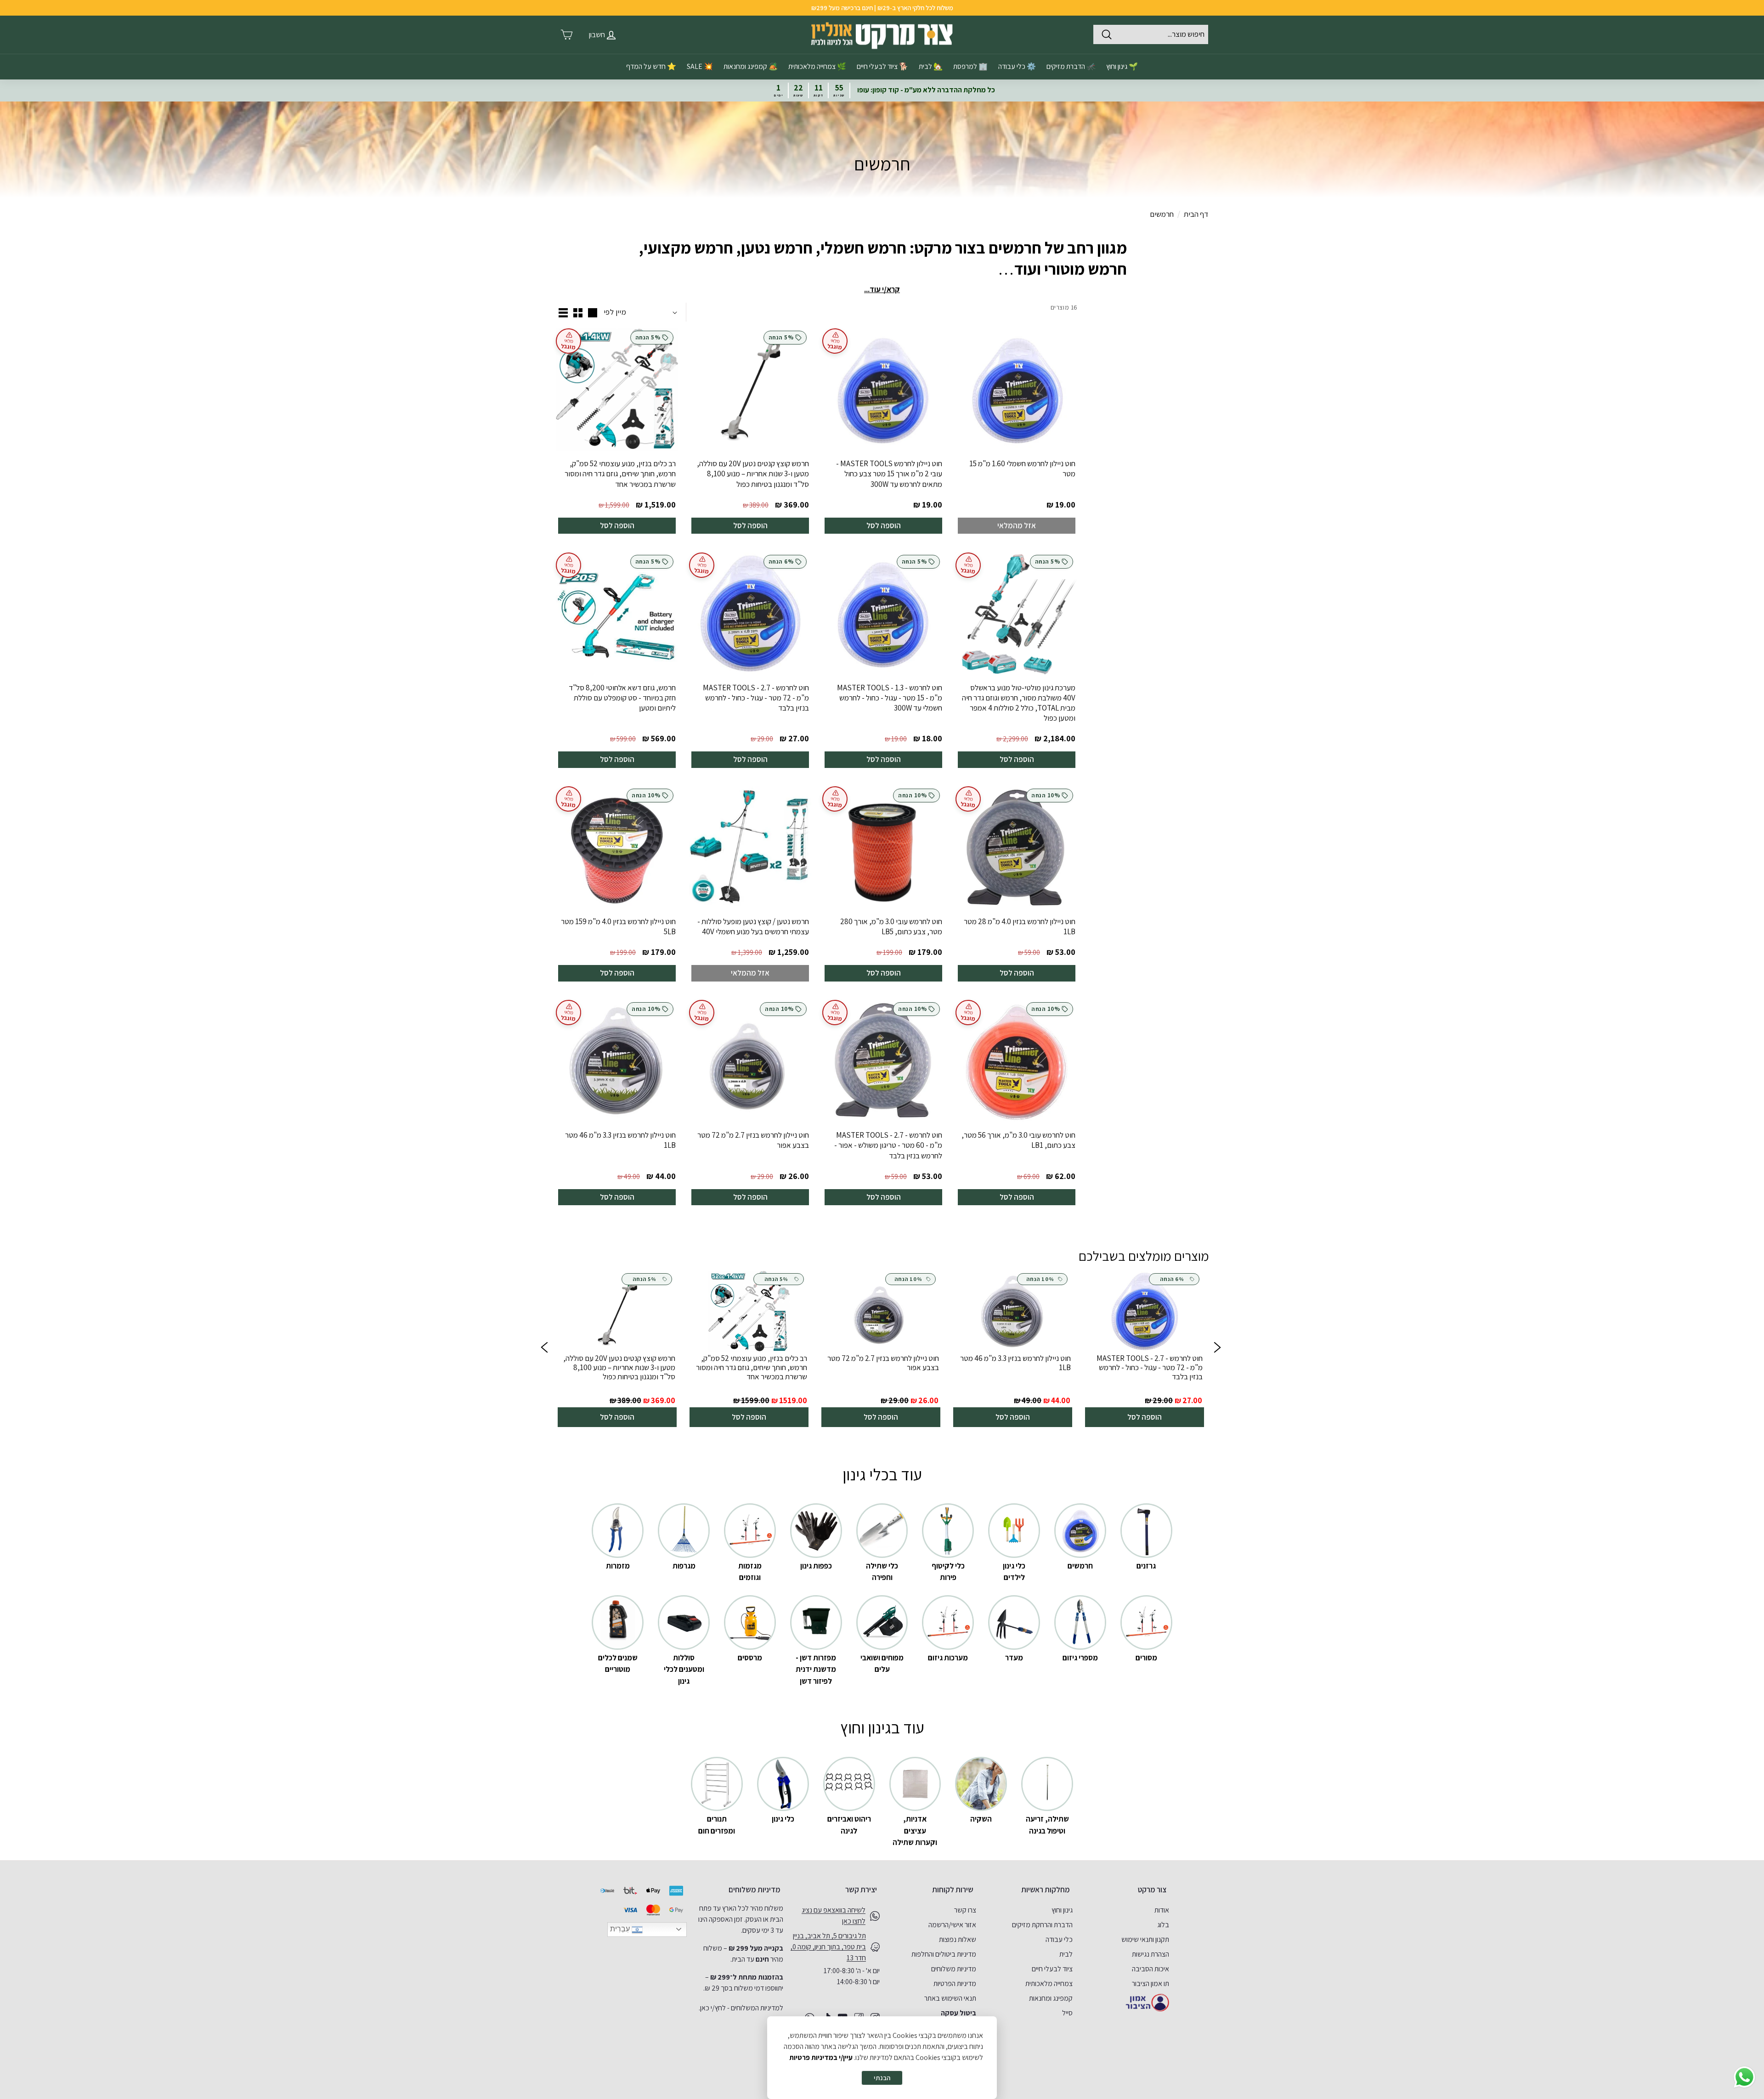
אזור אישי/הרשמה (952, 1925)
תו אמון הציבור (1151, 1983)
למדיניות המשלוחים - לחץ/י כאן (742, 2008)
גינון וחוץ (1062, 1910)
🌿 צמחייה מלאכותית (817, 66)
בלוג (1163, 1925)
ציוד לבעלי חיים (1052, 1969)
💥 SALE (700, 66)
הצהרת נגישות (1151, 1954)
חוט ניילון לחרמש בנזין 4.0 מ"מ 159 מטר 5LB (618, 926)
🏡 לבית (931, 66)
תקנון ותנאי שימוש (1145, 1939)
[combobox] (1151, 34)
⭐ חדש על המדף (651, 66)
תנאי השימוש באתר (950, 1998)
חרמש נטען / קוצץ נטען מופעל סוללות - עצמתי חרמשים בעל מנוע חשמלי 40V (753, 926)
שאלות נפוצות (958, 1939)
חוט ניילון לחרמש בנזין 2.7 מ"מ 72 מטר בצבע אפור (753, 1140)
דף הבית (1196, 214)
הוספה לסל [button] (1145, 1417)
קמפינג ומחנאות (1051, 1998)
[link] (1145, 1349)
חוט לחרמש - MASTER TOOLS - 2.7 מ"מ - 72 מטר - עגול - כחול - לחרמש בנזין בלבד (756, 698)
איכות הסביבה (1151, 1969)
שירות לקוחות (953, 1890)
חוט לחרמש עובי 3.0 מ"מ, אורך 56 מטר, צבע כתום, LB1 (1018, 1140)
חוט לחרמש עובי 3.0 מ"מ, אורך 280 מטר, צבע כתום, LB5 (891, 926)
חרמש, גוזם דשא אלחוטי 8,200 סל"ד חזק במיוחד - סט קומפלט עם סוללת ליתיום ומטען (622, 698)
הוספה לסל (884, 525)
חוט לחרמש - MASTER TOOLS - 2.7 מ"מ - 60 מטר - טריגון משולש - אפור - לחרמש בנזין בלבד (888, 1145)
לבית (1066, 1954)
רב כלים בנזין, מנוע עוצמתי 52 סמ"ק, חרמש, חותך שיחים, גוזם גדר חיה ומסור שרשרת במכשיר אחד (620, 474)
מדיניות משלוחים (954, 1969)
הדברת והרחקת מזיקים (1042, 1925)
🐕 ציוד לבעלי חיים (882, 66)
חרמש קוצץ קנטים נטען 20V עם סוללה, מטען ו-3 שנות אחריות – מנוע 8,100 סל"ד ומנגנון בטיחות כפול (753, 474)
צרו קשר (965, 1910)
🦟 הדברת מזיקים (1071, 66)
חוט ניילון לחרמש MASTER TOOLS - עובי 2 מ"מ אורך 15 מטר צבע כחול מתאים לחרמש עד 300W (889, 474)
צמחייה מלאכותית (1049, 1983)
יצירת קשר (861, 1890)
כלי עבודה (1059, 1939)
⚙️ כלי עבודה (1017, 66)
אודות (1162, 1910)
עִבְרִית (621, 1929)
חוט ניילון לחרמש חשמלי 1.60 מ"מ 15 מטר (1022, 468)
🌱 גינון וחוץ (1122, 66)
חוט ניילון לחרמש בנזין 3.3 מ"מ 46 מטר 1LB (620, 1140)
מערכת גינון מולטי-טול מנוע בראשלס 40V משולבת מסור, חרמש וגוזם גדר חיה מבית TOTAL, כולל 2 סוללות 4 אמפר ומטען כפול (1019, 703)
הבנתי (882, 2078)
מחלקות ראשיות (1046, 1890)
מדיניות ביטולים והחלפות (944, 1954)
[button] (544, 1349)
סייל (1067, 2013)
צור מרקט (1152, 1890)
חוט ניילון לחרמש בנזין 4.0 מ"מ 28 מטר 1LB (1020, 926)
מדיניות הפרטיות (955, 1983)
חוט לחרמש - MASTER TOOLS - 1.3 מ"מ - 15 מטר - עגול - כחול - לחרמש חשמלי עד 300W (890, 698)
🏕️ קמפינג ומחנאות (751, 66)
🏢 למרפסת (970, 66)
